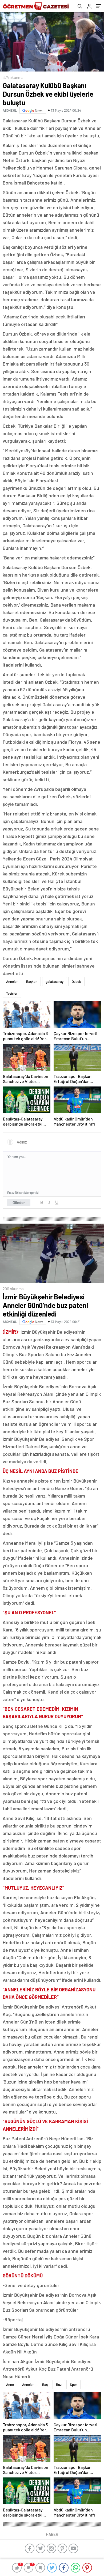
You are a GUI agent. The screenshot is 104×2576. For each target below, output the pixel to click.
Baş (45, 2385)
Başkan (32, 981)
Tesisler (12, 993)
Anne (10, 2385)
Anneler (12, 981)
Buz (59, 2385)
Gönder (19, 1202)
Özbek (76, 981)
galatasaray (55, 981)
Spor (73, 2385)
